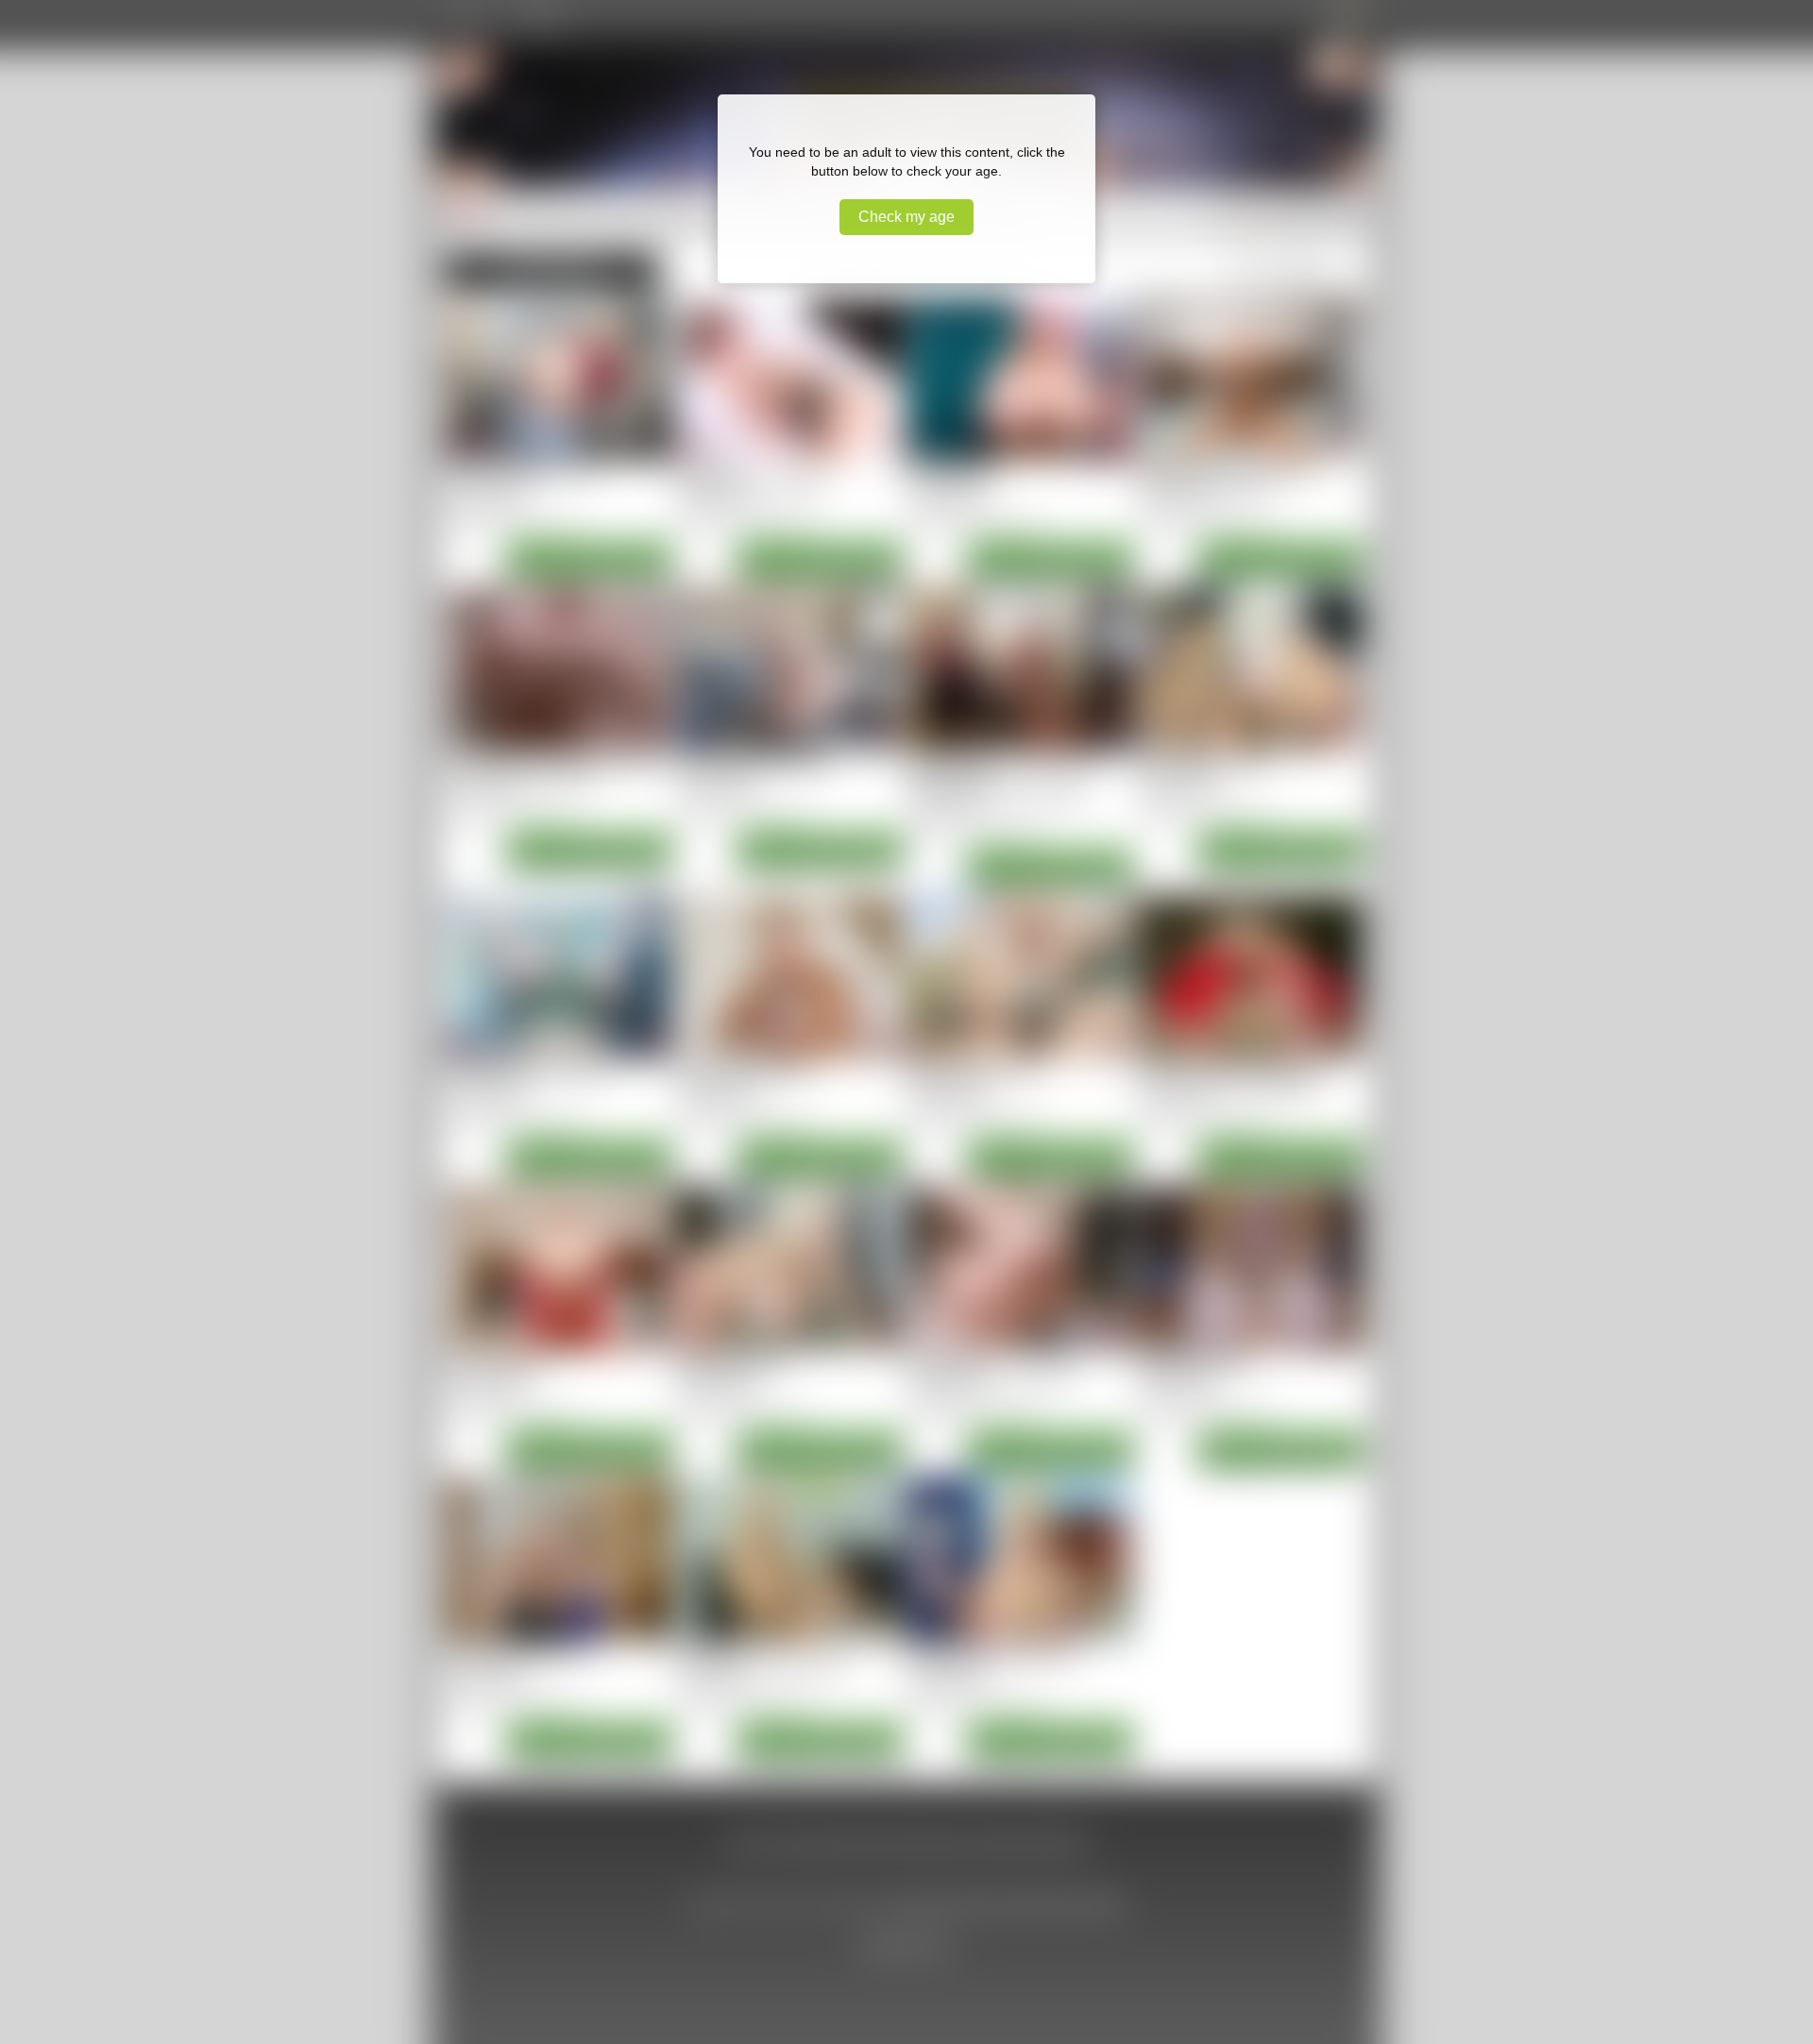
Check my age (906, 217)
